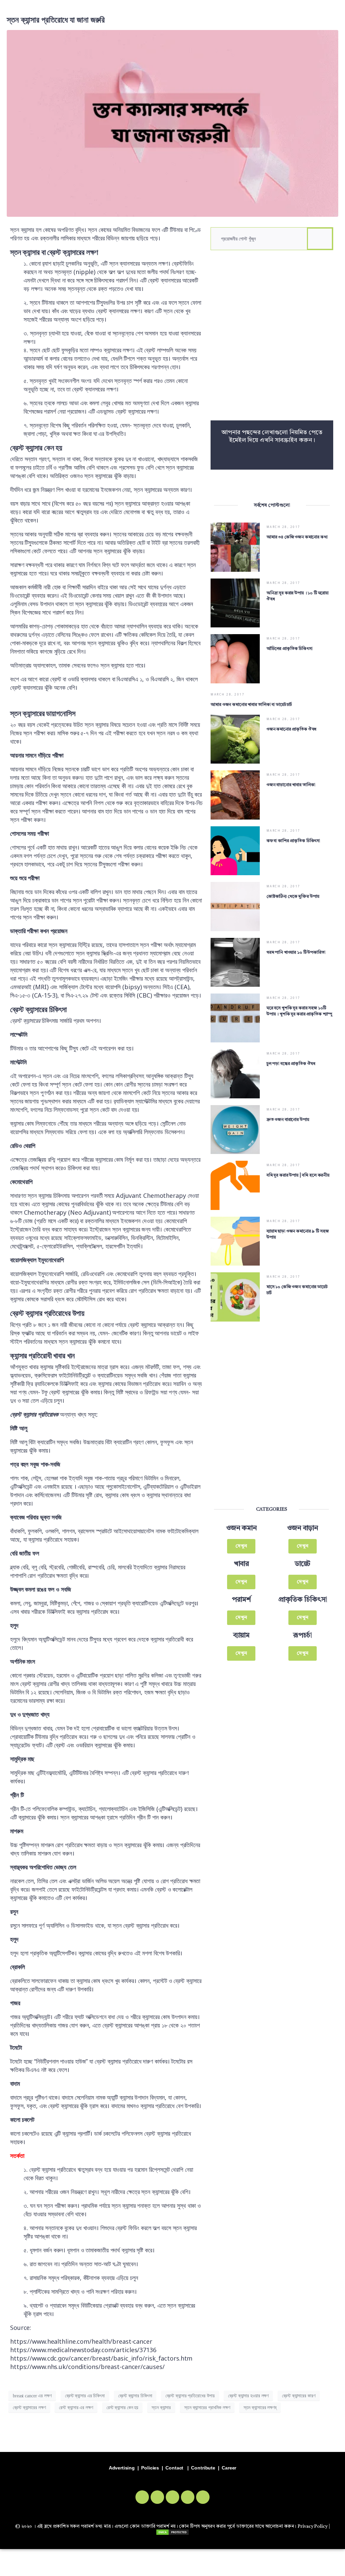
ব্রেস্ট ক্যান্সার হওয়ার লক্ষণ (248, 2396)
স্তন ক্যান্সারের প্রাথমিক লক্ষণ (207, 2408)
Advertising (122, 2468)
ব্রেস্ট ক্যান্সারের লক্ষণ (29, 2408)
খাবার (242, 1564)
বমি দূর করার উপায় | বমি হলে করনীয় (298, 1175)
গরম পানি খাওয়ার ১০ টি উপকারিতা (296, 953)
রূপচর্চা (303, 1636)
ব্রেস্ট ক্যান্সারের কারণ (299, 2396)
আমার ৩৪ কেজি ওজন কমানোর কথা (297, 537)
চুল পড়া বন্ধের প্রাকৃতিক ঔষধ (291, 1064)
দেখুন (241, 1546)
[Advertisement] (272, 339)
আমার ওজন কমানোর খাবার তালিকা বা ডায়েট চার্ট (251, 705)
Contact (174, 2468)
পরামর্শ (241, 1600)
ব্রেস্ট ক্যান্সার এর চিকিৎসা (85, 2396)
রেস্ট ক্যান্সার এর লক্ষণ (76, 2408)
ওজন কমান (241, 1528)
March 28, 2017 (284, 527)
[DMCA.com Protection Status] (172, 2532)
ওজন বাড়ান (303, 1528)
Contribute (203, 2468)
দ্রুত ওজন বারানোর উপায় (288, 1120)
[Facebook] (142, 2497)
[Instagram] (172, 2497)
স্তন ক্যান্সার (161, 2408)
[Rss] (203, 2497)
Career (229, 2468)
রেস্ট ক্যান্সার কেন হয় (122, 2408)
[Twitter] (157, 2497)
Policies (150, 2468)
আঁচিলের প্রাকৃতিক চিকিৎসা (290, 649)
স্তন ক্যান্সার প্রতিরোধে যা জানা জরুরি (56, 20)
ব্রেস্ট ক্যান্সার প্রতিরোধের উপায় (190, 2396)
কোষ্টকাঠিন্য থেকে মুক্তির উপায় (293, 897)
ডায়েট (303, 1564)
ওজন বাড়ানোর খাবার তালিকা (291, 785)
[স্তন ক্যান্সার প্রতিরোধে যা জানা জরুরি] (172, 123)
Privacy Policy (312, 2526)
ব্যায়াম (242, 1636)
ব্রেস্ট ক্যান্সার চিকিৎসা (135, 2396)
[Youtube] (188, 2497)
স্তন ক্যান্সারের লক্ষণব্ (260, 2408)
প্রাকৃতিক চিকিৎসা (303, 1600)
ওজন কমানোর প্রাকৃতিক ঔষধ (291, 729)
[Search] (320, 239)
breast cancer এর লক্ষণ (32, 2396)
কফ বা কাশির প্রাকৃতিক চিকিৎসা (293, 841)
